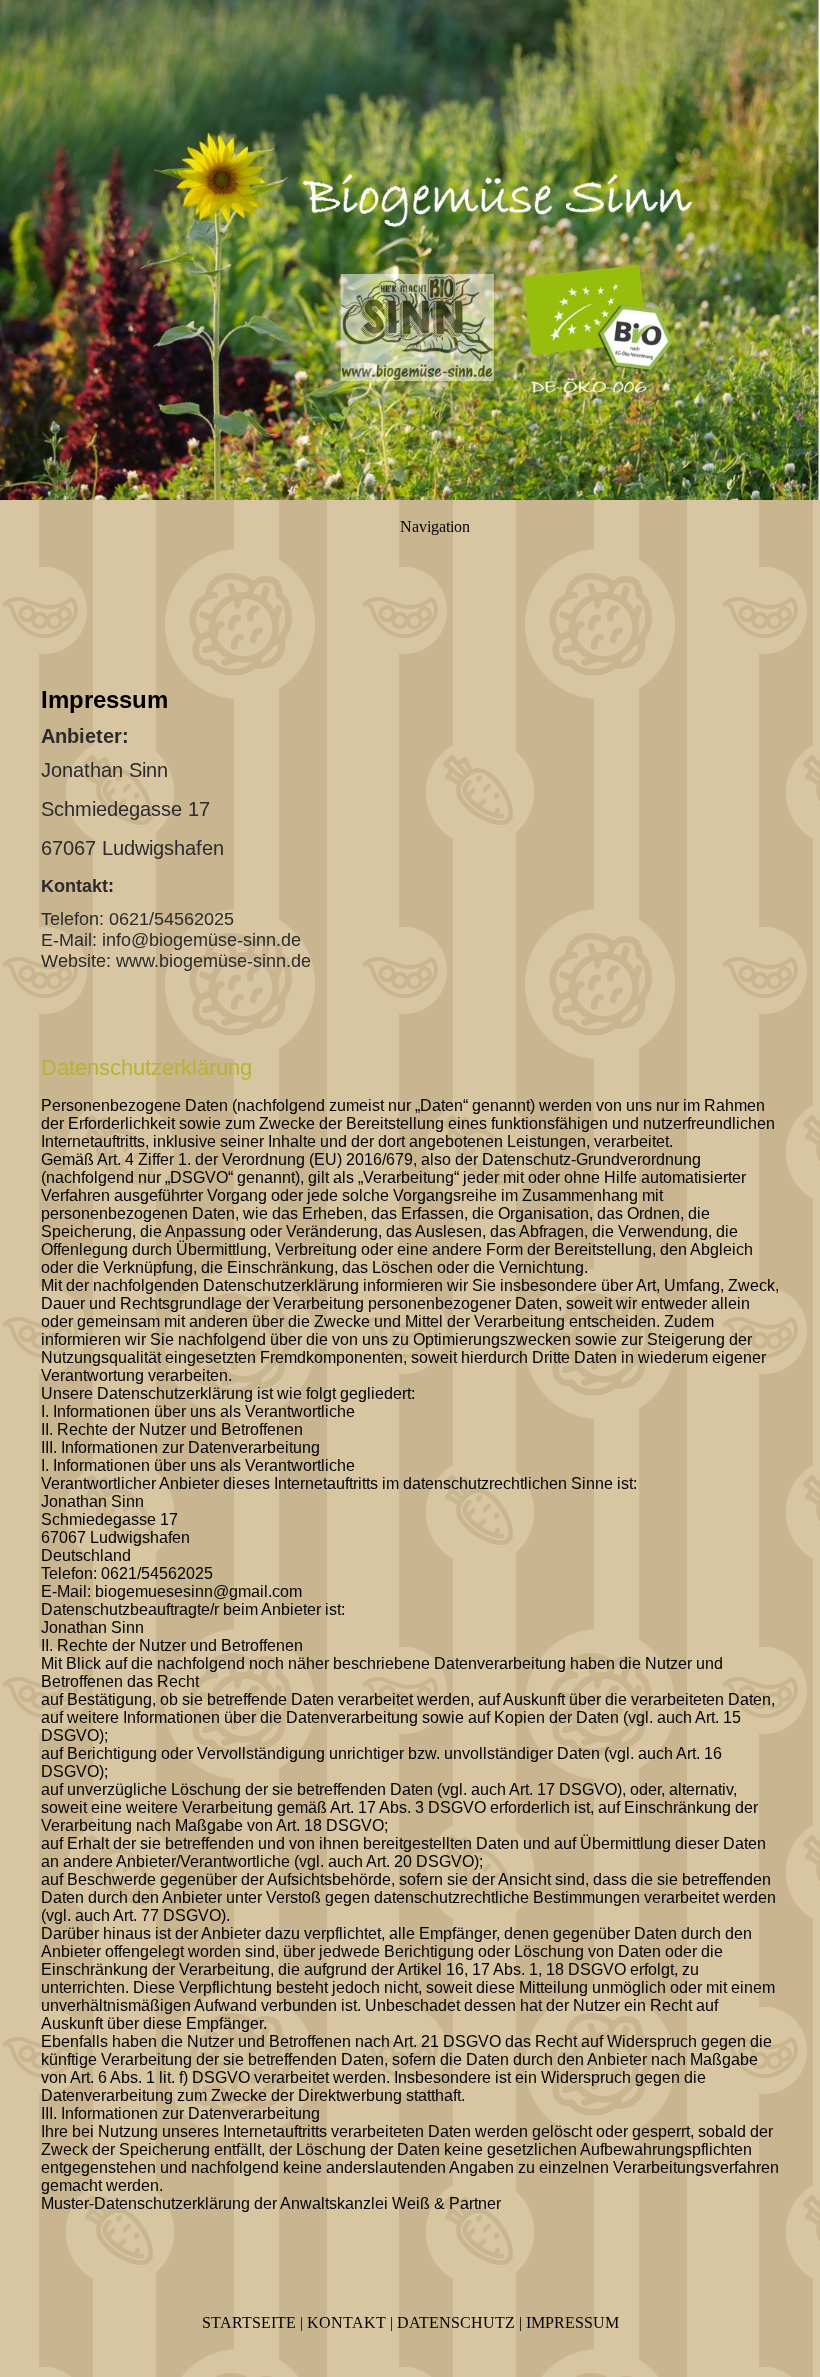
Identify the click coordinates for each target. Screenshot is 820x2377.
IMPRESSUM (572, 2322)
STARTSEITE (249, 2322)
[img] (410, 250)
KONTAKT (346, 2322)
